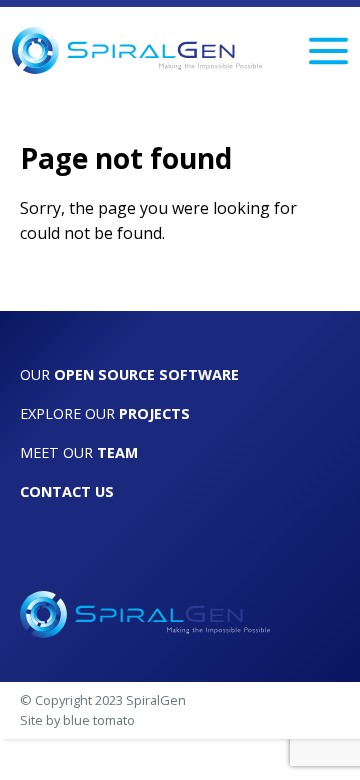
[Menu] (328, 51)
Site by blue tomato (77, 720)
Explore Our (105, 413)
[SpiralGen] (137, 50)
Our (129, 374)
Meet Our (79, 452)
